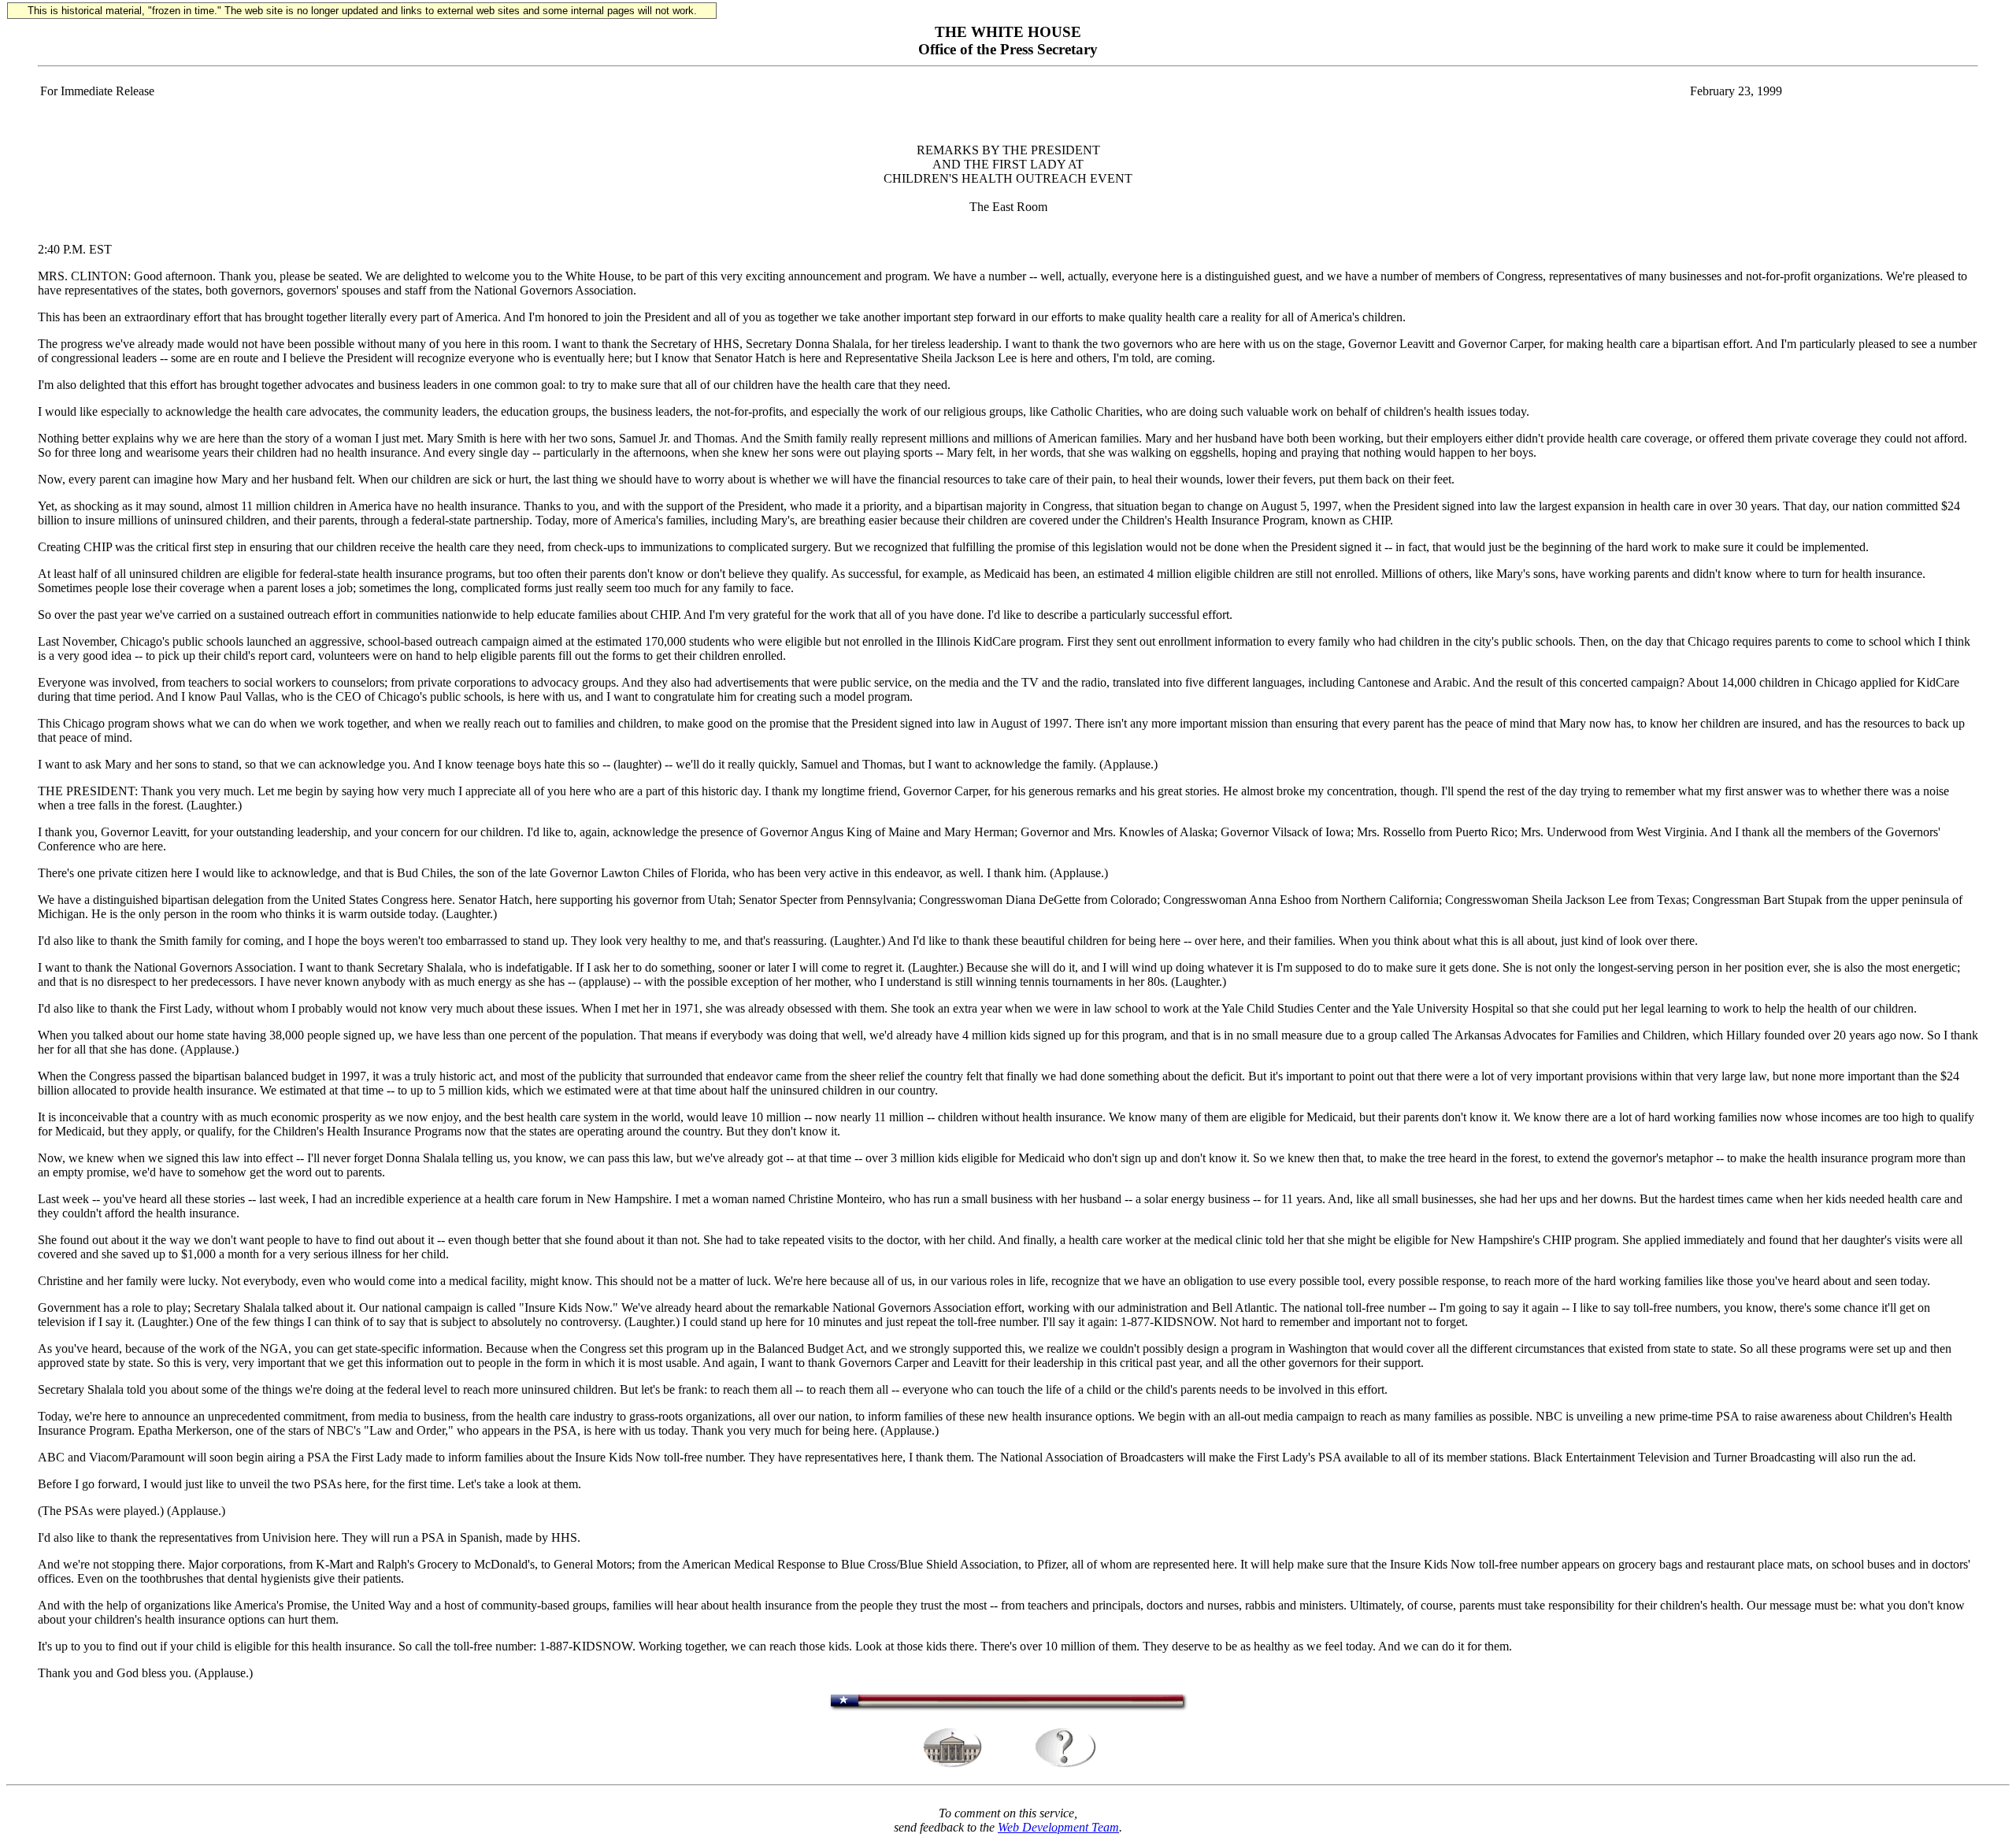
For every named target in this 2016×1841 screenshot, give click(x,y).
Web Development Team (1058, 1827)
